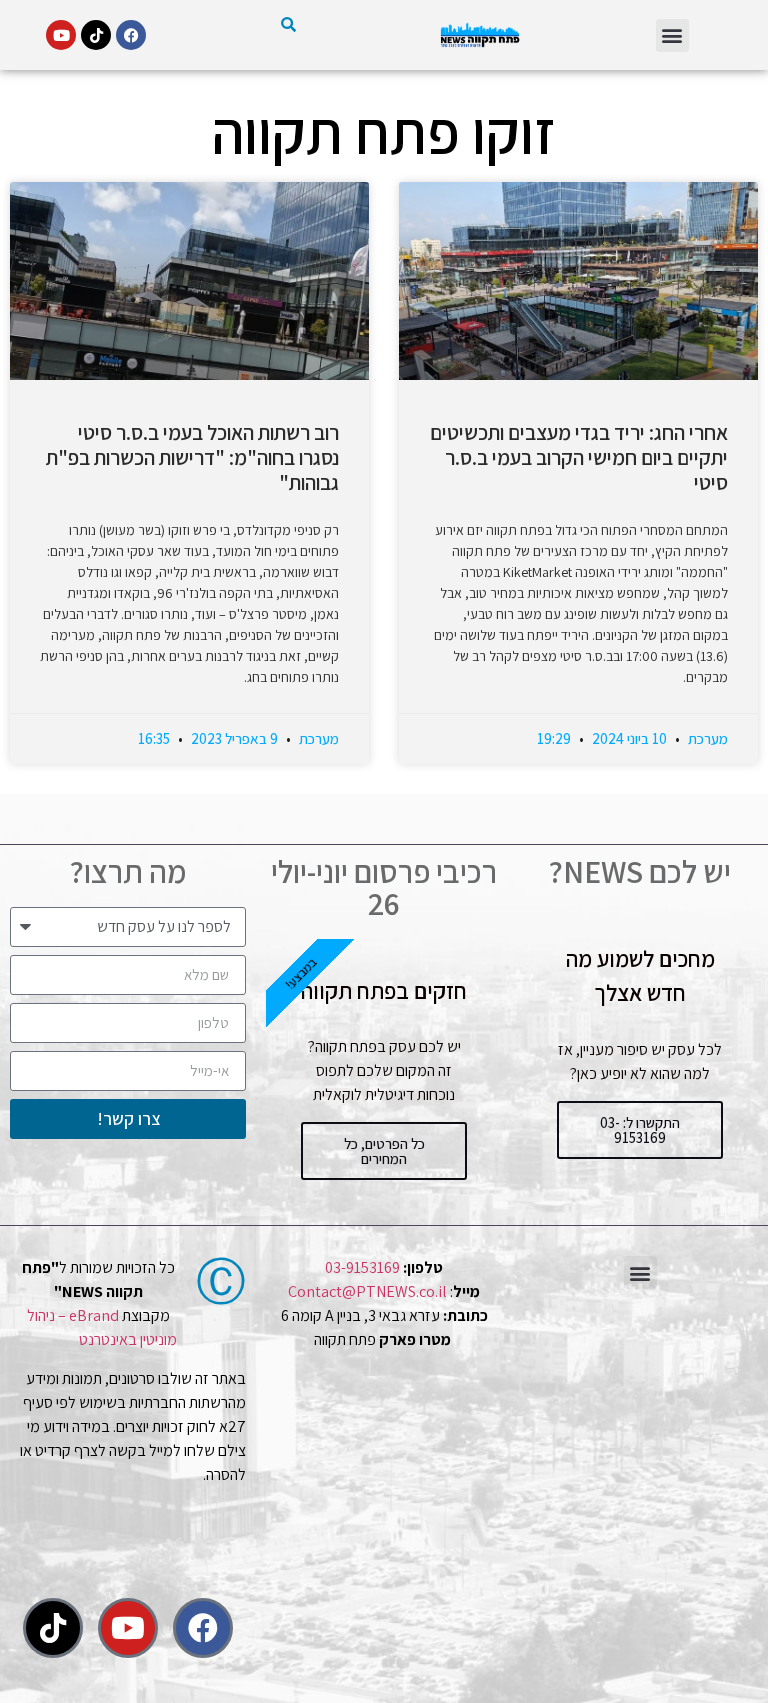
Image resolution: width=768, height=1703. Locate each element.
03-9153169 (362, 1267)
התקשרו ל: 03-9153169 (640, 1130)
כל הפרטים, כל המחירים (384, 1151)
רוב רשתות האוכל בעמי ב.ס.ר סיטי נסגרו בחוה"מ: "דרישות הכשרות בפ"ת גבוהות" (192, 457)
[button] (672, 35)
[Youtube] (61, 35)
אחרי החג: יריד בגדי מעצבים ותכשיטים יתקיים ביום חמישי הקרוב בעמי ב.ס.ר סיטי (579, 457)
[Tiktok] (96, 35)
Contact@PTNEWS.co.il (367, 1291)
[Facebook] (131, 35)
